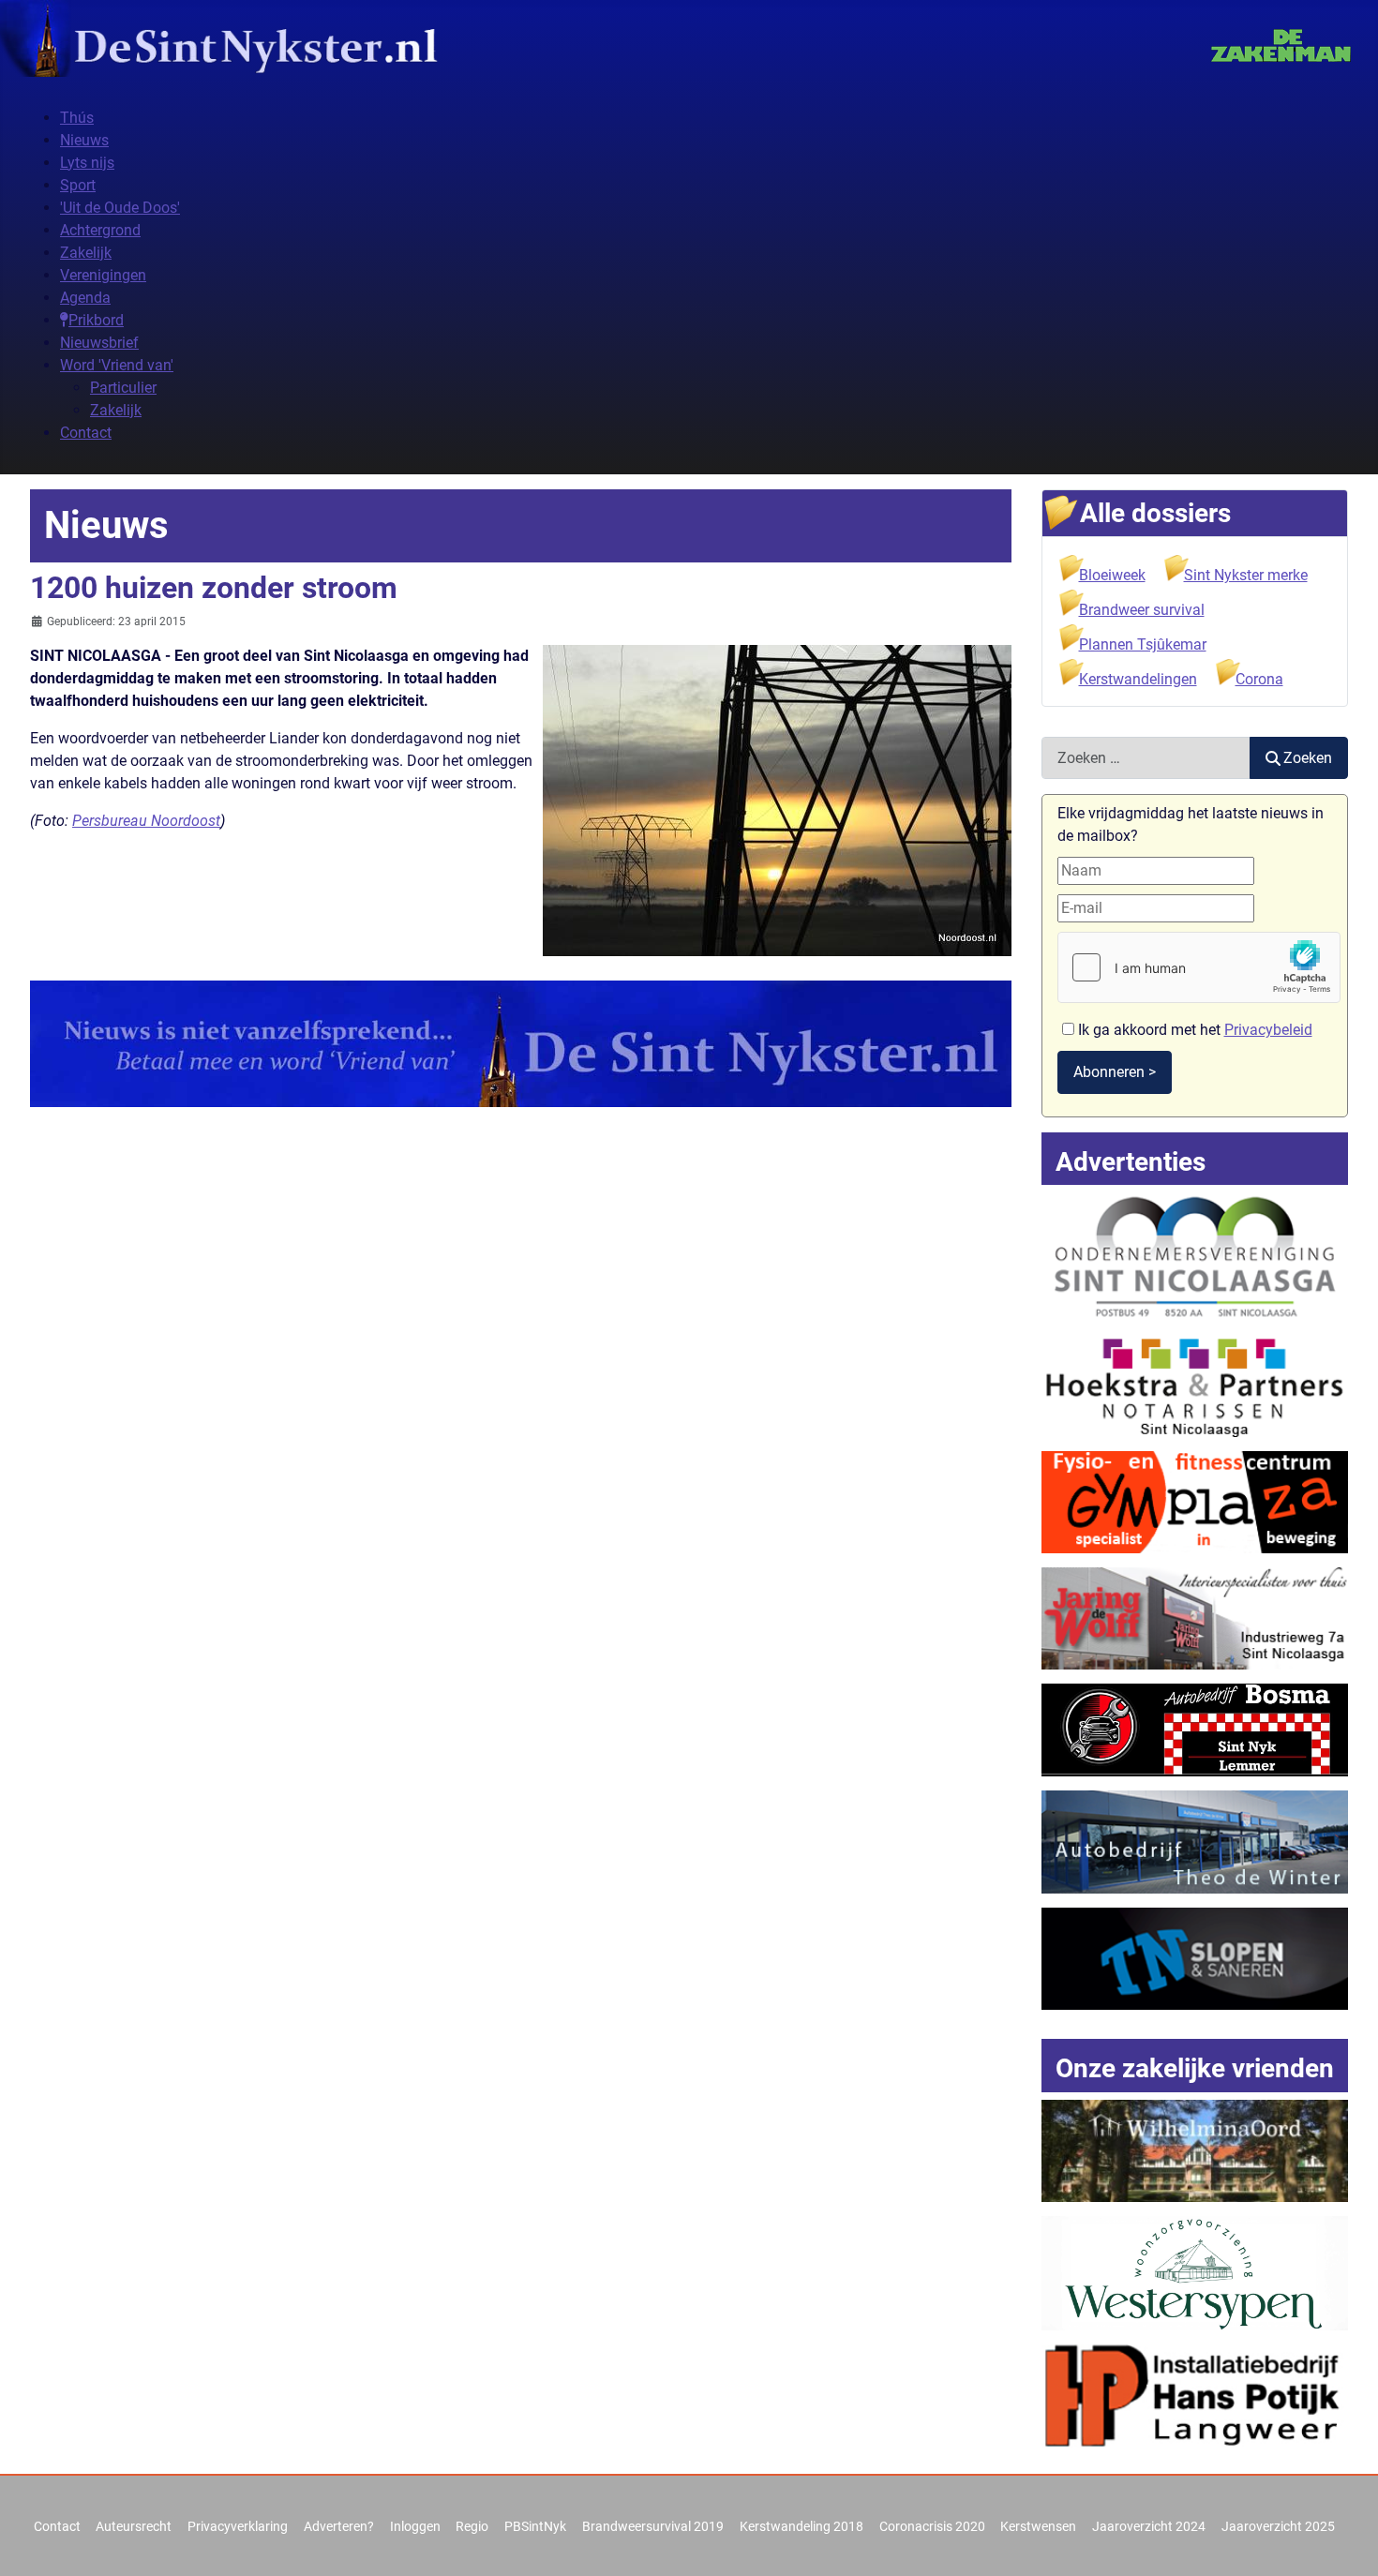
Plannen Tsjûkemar (1143, 644)
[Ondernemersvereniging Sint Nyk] (1195, 1256)
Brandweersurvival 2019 (653, 2526)
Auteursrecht (134, 2526)
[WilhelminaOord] (1195, 2150)
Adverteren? (339, 2526)
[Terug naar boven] (1345, 2541)
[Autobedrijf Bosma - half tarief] (1195, 1729)
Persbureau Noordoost (146, 821)
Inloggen (415, 2526)
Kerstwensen (1038, 2526)
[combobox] (1146, 758)
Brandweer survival (1142, 610)
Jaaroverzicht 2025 (1278, 2526)
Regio (472, 2526)
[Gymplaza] (1195, 1501)
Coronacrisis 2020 (932, 2526)
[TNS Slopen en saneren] (1195, 1958)
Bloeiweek (1112, 575)
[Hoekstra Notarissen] (1195, 1384)
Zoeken (1308, 758)
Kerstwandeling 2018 (801, 2526)
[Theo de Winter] (1195, 1841)
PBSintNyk (535, 2526)
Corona (1259, 679)
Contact (57, 2526)
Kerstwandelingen (1138, 679)
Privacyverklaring (238, 2526)
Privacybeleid (1268, 1030)
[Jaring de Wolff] (1195, 1617)
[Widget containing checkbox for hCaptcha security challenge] (1199, 967)
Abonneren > (1115, 1072)
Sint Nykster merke (1246, 575)
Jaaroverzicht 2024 (1149, 2526)
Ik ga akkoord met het (1193, 1030)
